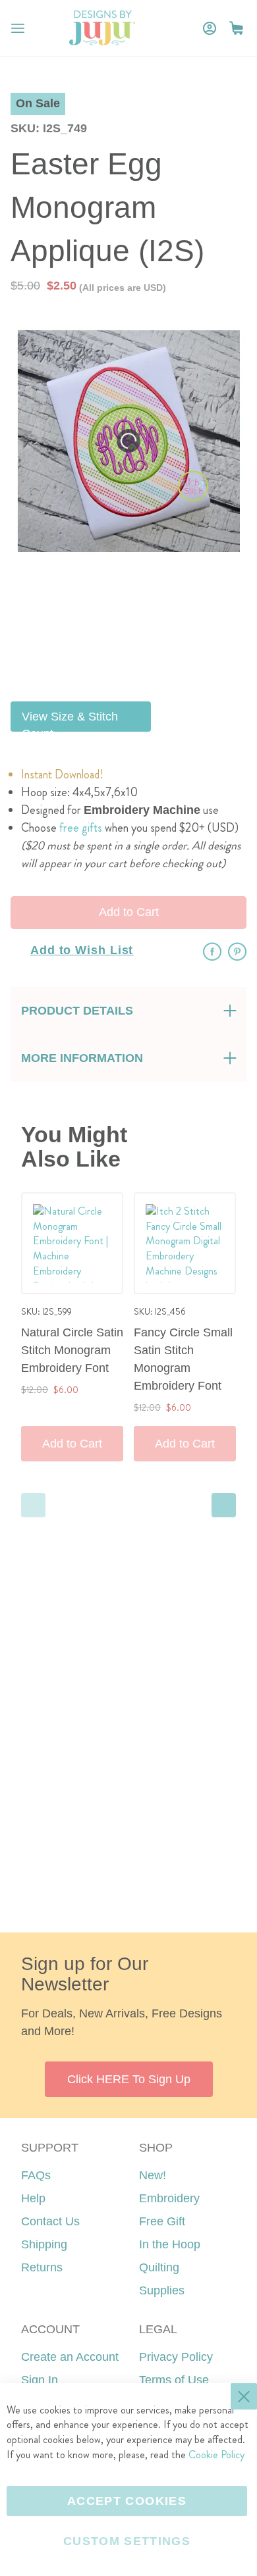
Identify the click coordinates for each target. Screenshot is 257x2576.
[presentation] (224, 1505)
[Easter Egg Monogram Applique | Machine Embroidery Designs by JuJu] (130, 594)
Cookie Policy (216, 2455)
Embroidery (169, 2198)
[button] (236, 28)
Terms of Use (174, 2380)
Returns (42, 2267)
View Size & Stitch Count (70, 721)
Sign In (40, 2380)
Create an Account (70, 2357)
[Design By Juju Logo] (102, 28)
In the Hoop (170, 2244)
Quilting (159, 2267)
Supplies (162, 2290)
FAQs (36, 2175)
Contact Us (50, 2221)
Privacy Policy (176, 2357)
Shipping (44, 2244)
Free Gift (162, 2221)
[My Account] (210, 28)
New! (153, 2175)
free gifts (81, 828)
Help (33, 2198)
